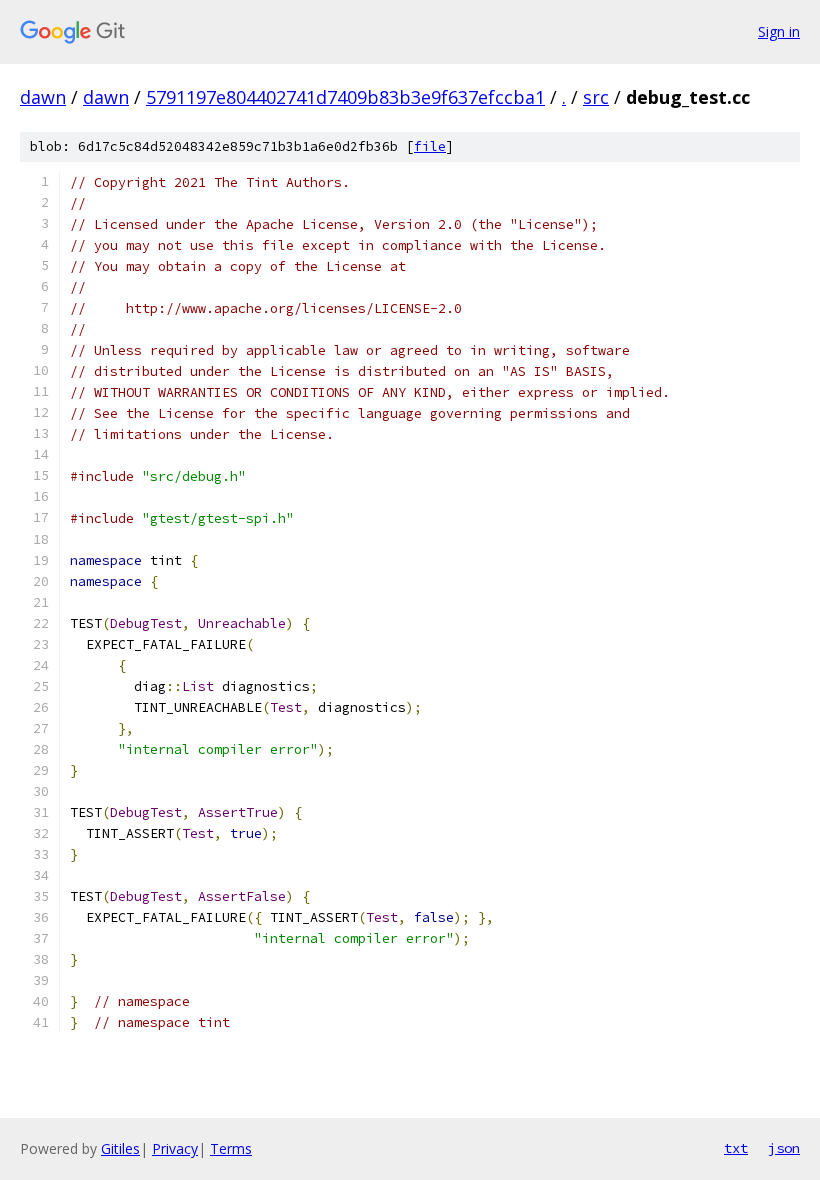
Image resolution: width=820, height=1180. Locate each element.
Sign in (779, 31)
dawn (43, 97)
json (784, 1148)
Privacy (175, 1148)
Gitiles (120, 1148)
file (430, 146)
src (596, 97)
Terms (231, 1148)
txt (736, 1148)
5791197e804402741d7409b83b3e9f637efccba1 (345, 97)
